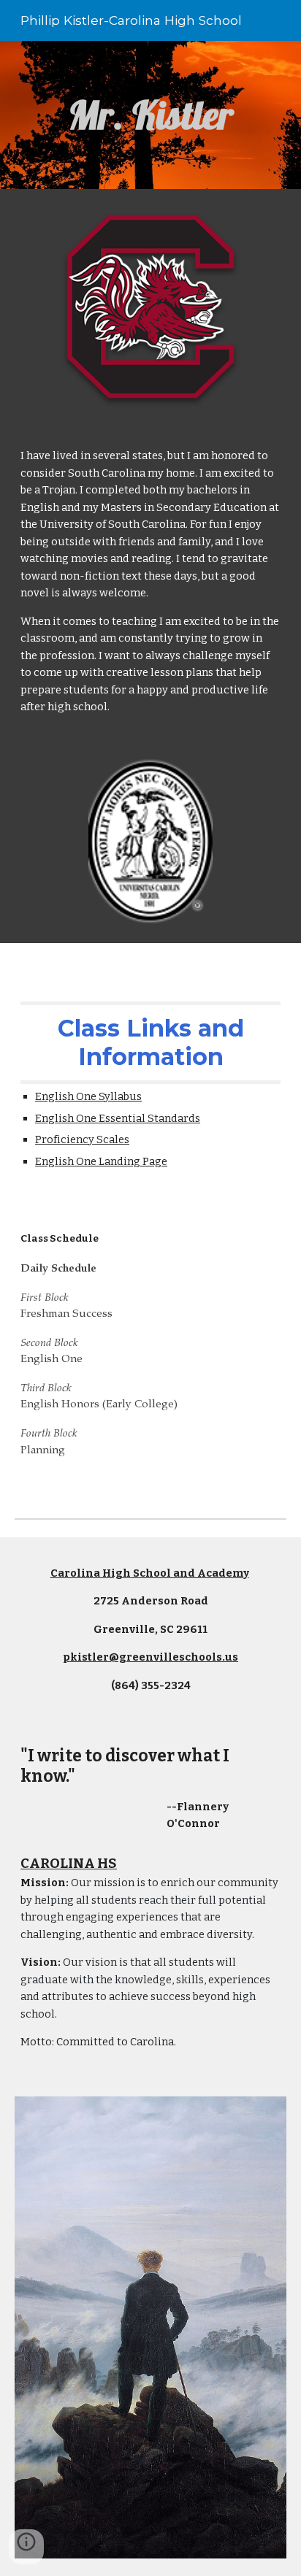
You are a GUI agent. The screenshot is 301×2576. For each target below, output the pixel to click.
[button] (26, 2547)
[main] (150, 115)
